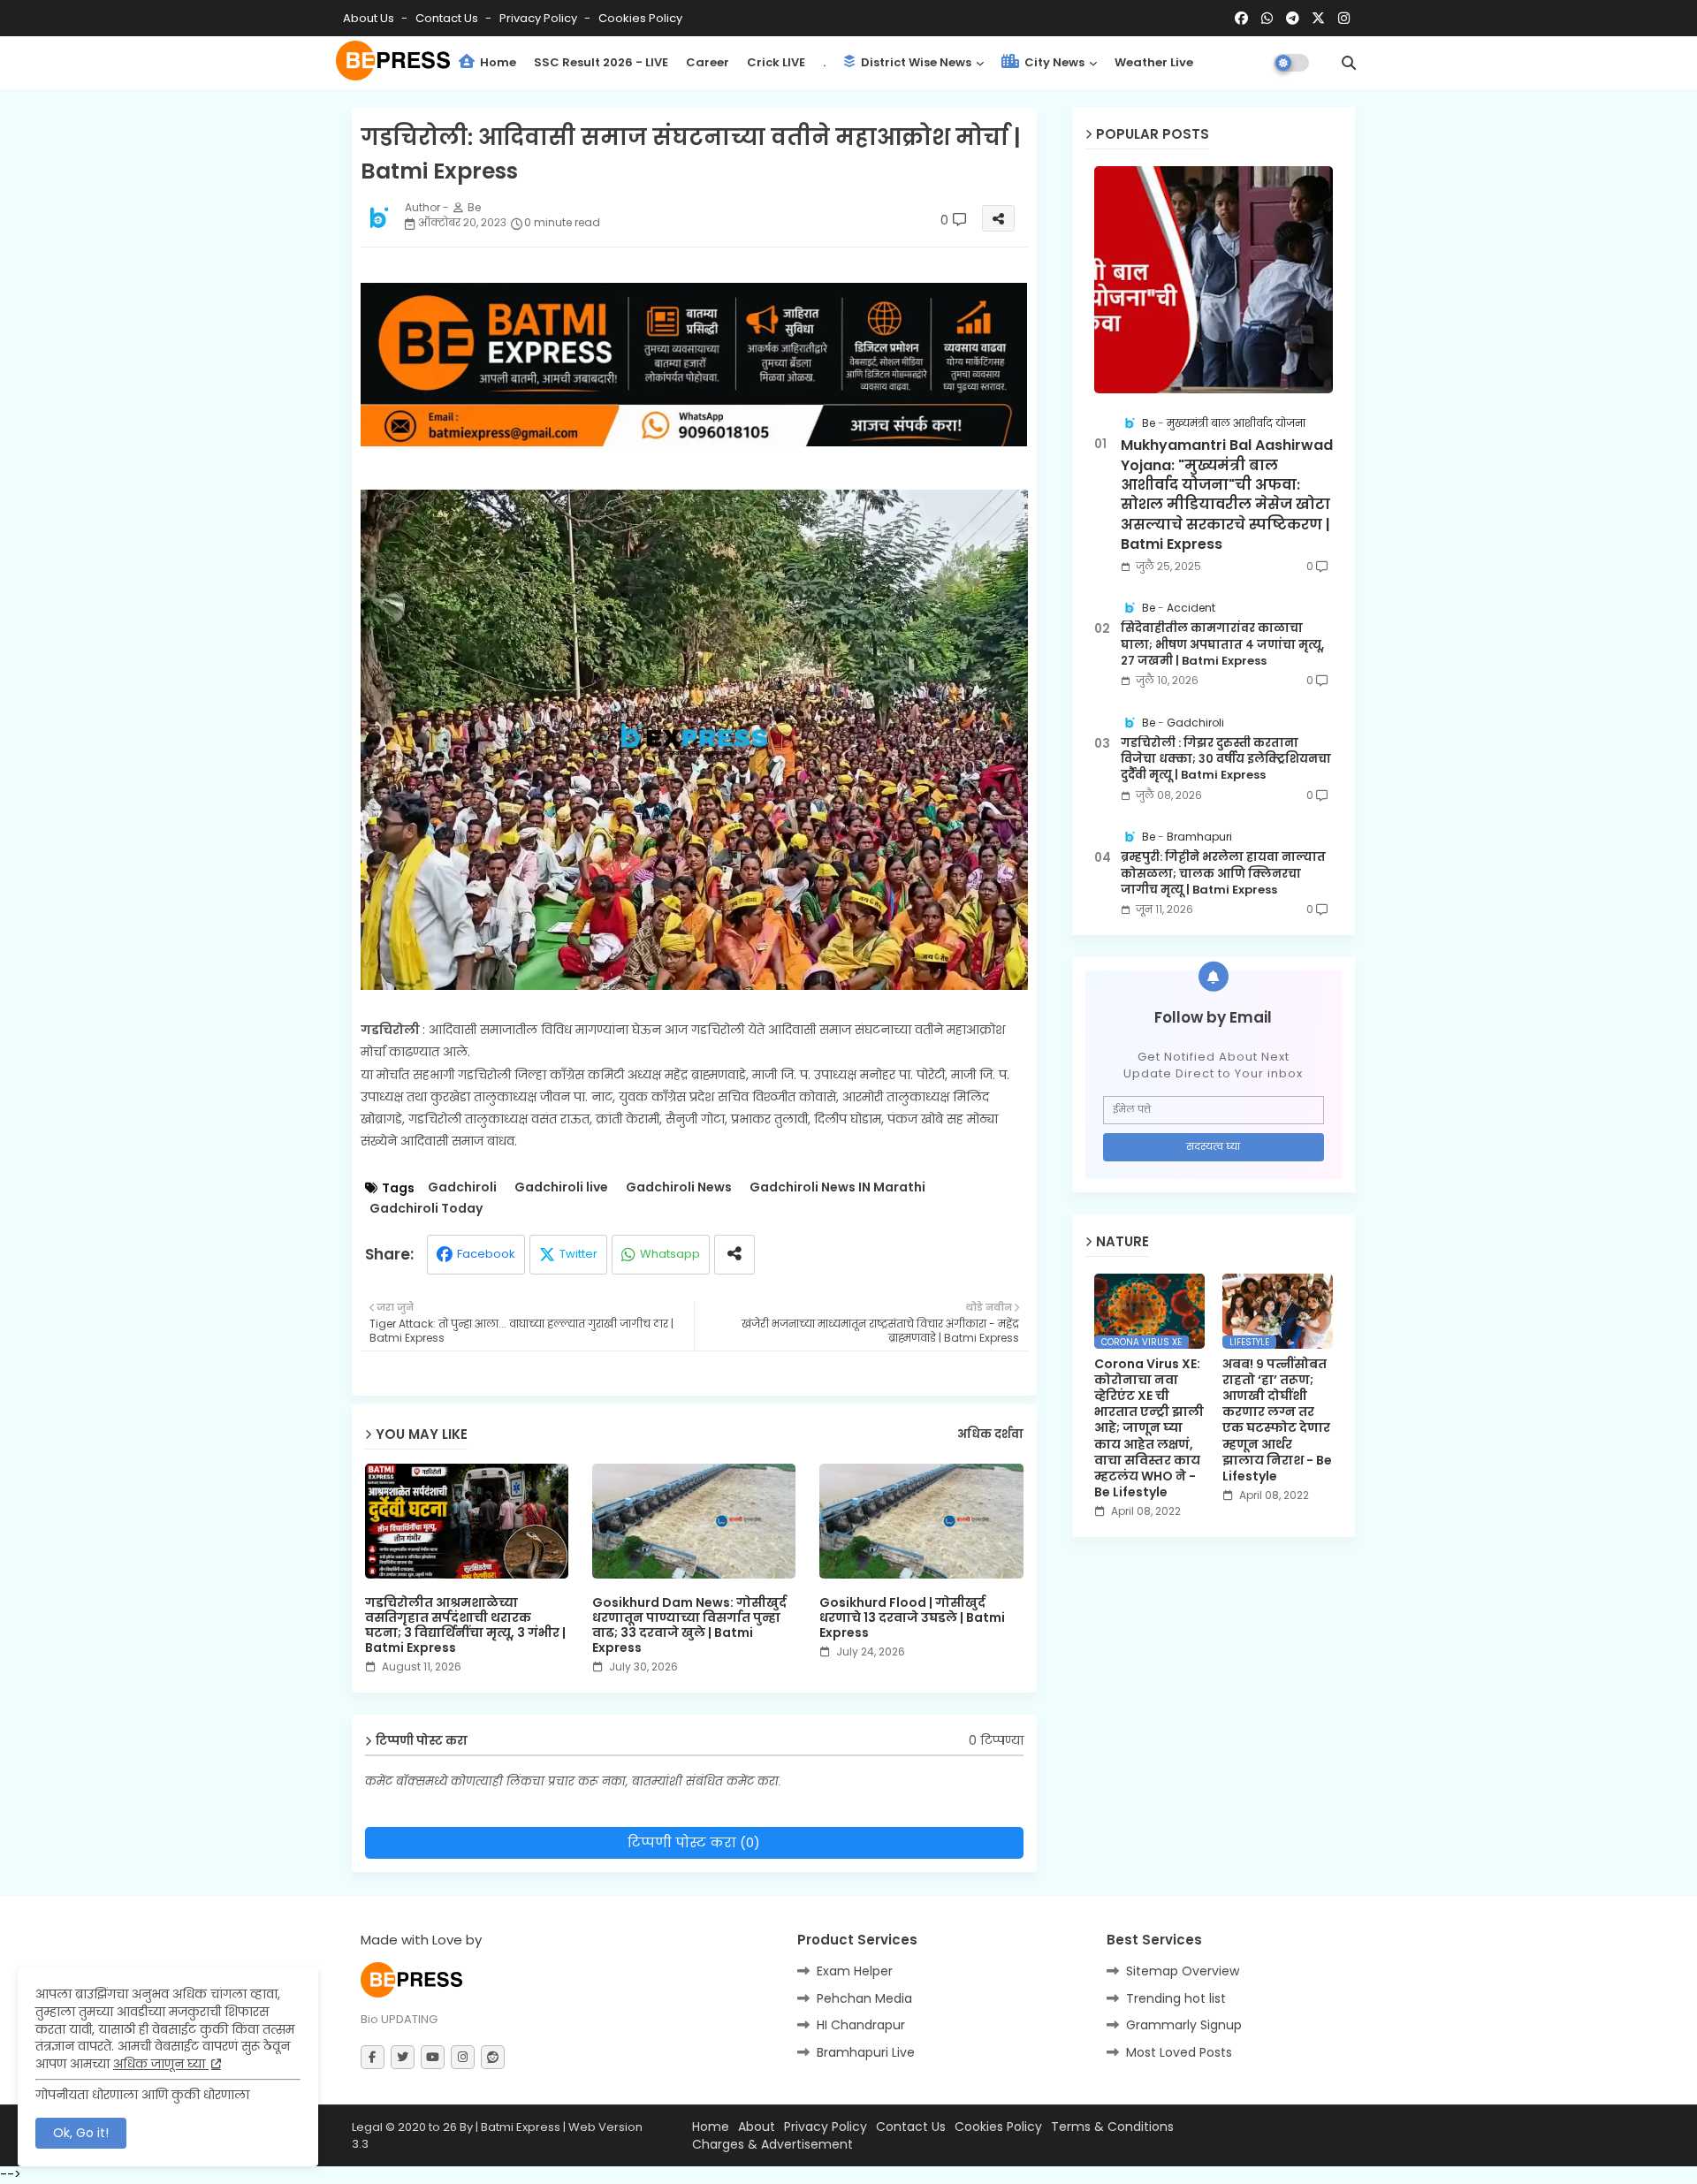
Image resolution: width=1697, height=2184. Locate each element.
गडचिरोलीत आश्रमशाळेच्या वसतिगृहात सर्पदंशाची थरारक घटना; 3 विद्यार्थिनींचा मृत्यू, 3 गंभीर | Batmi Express (465, 1625)
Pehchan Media (864, 1998)
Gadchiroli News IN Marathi (837, 1187)
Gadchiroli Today (426, 1209)
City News (1053, 62)
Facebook (486, 1254)
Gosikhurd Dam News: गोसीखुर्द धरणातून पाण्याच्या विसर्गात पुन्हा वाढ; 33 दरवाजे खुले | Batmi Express (689, 1625)
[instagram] (1344, 19)
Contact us (448, 18)
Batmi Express (521, 2127)
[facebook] (1241, 19)
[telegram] (1293, 19)
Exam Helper (855, 1971)
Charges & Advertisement (772, 2145)
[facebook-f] (373, 2057)
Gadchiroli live (561, 1187)
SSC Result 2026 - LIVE (601, 62)
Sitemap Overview (1183, 1971)
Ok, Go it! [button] (81, 2133)
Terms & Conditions (1112, 2127)
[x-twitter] (1318, 19)
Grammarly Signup (1184, 2025)
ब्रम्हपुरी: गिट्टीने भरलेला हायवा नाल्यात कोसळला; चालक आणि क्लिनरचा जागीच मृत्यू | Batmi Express (1223, 873)
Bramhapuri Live (866, 2052)
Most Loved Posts (1179, 2052)
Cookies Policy (640, 18)
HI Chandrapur (861, 2025)
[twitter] (403, 2057)
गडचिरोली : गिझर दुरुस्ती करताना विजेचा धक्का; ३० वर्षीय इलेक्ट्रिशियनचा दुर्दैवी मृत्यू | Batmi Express (1226, 759)
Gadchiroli (462, 1187)
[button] (1349, 63)
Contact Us (911, 2127)
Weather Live (1154, 62)
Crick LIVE (776, 62)
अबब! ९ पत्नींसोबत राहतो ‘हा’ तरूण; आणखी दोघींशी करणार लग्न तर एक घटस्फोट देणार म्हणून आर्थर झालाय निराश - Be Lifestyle (1277, 1420)
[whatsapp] (1267, 19)
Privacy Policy (540, 18)
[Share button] (734, 1255)
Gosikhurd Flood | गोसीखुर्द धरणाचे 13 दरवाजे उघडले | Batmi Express (912, 1618)
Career (708, 62)
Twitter (578, 1254)
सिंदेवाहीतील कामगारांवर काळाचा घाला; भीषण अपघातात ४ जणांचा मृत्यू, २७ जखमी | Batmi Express (1222, 644)
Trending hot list (1176, 1998)
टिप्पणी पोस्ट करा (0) (694, 1842)
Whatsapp (670, 1254)
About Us (370, 18)
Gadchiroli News (679, 1187)
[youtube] (433, 2057)
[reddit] (493, 2057)
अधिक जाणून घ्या (161, 2064)
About (757, 2127)
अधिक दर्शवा (990, 1434)
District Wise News (915, 62)
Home (497, 62)
